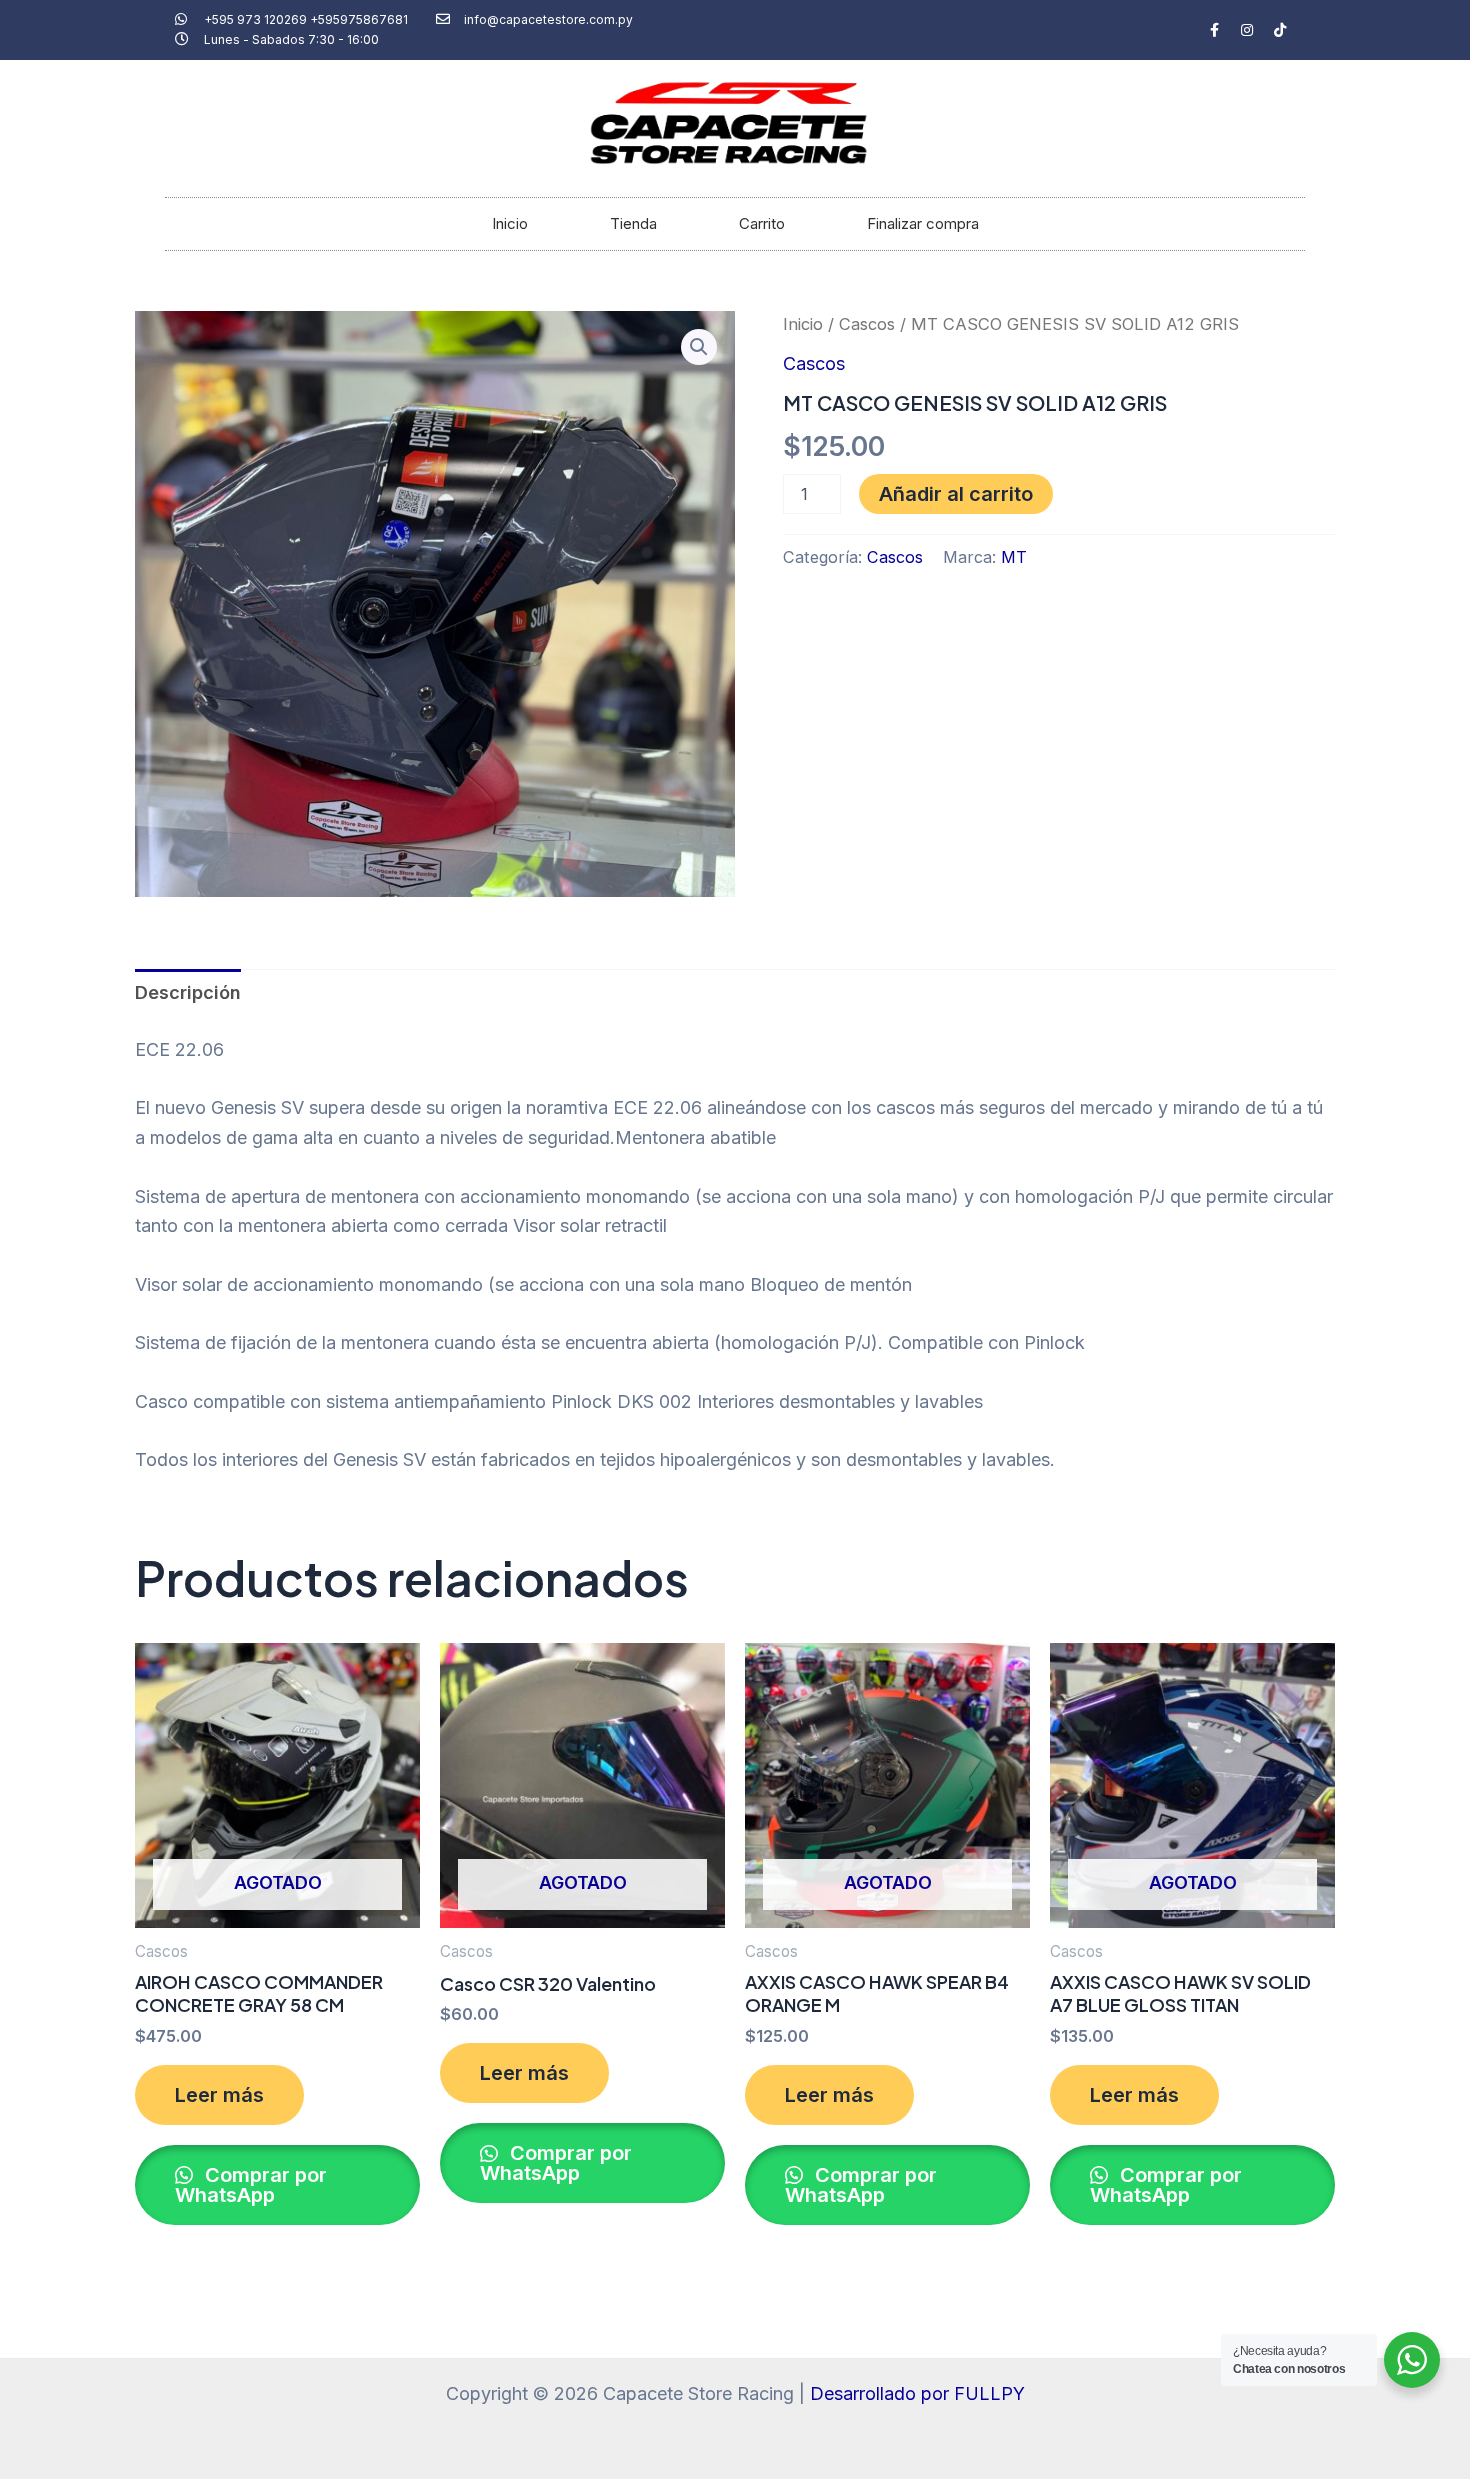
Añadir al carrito (956, 494)
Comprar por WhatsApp (251, 2185)
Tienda (633, 223)
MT (1014, 557)
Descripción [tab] (188, 992)
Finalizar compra (923, 223)
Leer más (219, 2095)
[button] (699, 347)
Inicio (510, 223)
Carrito (762, 223)
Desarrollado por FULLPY (917, 2393)
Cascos (867, 324)
